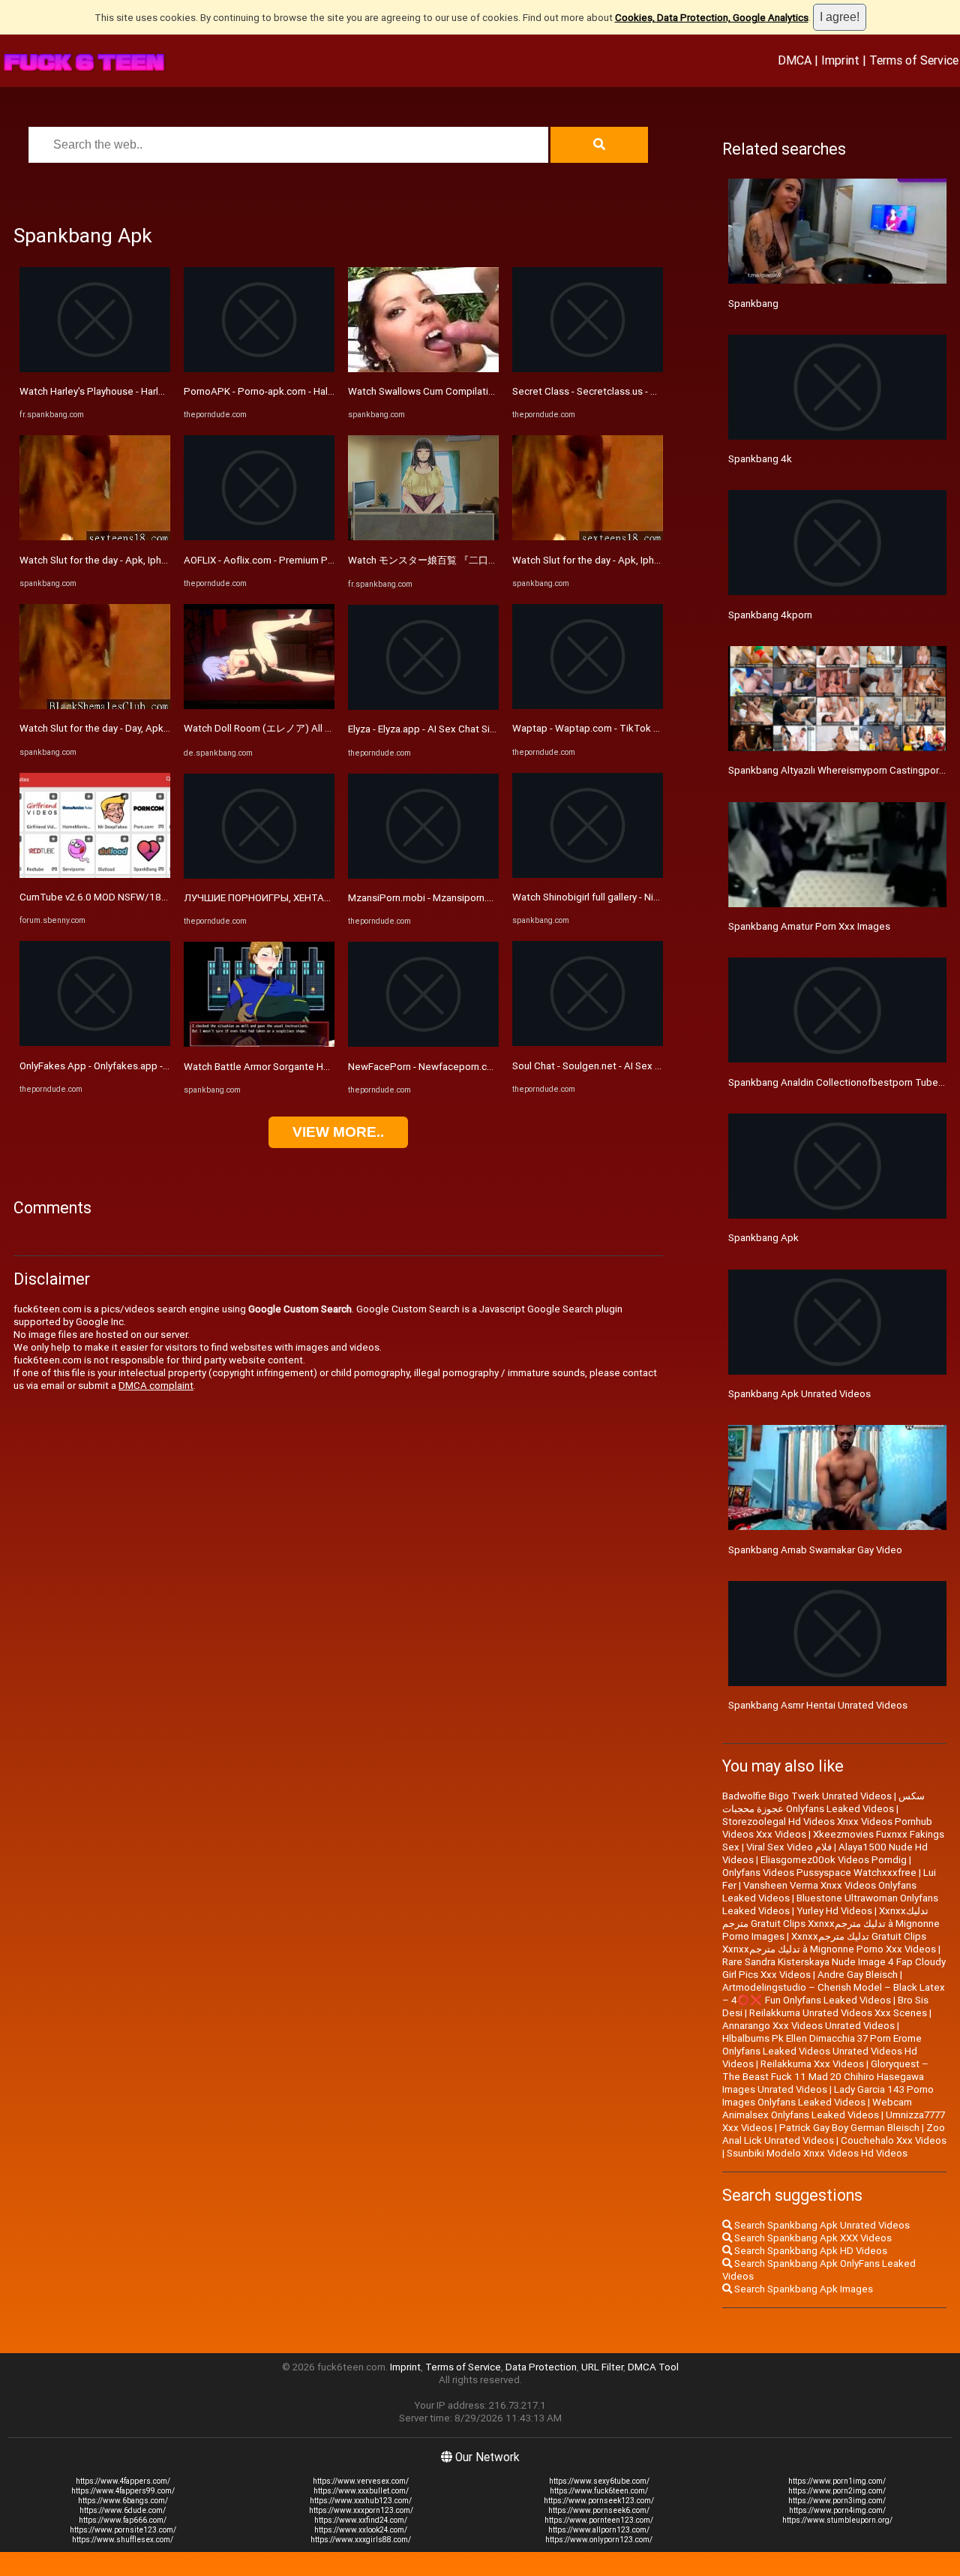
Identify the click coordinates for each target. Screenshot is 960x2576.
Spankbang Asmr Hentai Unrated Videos (818, 1705)
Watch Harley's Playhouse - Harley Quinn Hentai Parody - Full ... (156, 391)
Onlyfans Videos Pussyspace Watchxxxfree (819, 1873)
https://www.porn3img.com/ (837, 2501)
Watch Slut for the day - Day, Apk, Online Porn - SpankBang (148, 728)
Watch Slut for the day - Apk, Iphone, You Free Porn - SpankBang (162, 560)
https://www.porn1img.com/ (837, 2481)
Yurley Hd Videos (834, 1911)
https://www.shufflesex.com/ (123, 2540)
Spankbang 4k (760, 459)
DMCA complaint (156, 1386)
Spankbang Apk (763, 1238)
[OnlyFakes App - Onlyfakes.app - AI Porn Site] (95, 1043)
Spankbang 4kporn (770, 615)
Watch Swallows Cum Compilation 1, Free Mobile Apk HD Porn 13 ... (498, 391)
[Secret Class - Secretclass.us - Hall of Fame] (588, 369)
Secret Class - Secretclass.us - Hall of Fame (609, 391)
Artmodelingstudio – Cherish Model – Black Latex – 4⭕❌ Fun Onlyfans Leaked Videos (834, 1994)
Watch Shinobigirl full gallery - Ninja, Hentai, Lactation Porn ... (645, 897)
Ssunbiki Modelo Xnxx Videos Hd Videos (817, 2153)
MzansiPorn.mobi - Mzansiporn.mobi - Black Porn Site (466, 898)
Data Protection (541, 2367)
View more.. (338, 1132)
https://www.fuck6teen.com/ (599, 2491)
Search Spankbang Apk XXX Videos (812, 2238)
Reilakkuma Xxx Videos (812, 2064)
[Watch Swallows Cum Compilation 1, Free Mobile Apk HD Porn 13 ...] (423, 369)
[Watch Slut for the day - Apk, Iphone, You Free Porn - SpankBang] (95, 537)
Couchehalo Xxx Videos (894, 2140)
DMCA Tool (653, 2367)
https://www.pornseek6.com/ (599, 2510)
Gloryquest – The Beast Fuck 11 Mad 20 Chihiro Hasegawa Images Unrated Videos (825, 2077)
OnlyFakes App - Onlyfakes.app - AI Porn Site (118, 1066)
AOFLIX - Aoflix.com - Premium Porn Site (273, 560)
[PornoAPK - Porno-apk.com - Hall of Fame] (259, 369)
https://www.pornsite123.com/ (123, 2530)
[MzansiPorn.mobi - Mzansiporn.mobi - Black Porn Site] (423, 875)
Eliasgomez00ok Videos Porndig (834, 1860)
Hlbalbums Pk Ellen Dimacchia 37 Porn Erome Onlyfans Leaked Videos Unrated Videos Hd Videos (822, 2051)
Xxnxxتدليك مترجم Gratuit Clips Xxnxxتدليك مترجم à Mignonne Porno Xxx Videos (829, 1943)
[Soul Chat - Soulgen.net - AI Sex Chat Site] (588, 1043)
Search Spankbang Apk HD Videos (810, 2251)
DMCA (795, 60)
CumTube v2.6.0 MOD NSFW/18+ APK (105, 897)
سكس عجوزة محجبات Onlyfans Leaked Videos (823, 1802)
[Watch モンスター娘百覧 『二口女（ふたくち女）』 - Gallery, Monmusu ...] (423, 537)
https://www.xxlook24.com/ (361, 2530)
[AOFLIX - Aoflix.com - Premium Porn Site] (259, 537)
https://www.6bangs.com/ (123, 2501)
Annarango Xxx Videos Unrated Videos (808, 2026)
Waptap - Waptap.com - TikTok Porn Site (603, 728)
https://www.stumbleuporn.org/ (837, 2520)
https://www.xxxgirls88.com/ (361, 2540)
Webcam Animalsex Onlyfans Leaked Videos (817, 2109)
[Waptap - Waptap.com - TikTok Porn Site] (588, 706)
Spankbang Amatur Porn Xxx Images (809, 926)
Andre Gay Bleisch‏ (858, 1975)
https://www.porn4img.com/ (837, 2510)
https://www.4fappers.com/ (123, 2481)
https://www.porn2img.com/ (837, 2491)
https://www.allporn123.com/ (599, 2530)
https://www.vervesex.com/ (361, 2481)
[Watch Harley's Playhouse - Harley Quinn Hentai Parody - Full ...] (95, 369)
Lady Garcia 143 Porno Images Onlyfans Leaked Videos (828, 2096)
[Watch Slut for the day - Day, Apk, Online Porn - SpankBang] (95, 706)
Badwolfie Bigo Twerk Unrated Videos (807, 1796)
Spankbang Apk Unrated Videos (799, 1394)
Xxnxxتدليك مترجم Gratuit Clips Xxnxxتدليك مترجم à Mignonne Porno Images (831, 1924)
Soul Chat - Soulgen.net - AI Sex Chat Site (604, 1066)
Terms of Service (914, 60)
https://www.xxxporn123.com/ (361, 2510)
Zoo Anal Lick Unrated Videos (834, 2134)
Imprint (840, 60)
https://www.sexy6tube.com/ (599, 2481)
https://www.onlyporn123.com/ (599, 2540)
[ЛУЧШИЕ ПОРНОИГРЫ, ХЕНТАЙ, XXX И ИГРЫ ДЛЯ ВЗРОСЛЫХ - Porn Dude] (259, 875)
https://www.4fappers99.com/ (123, 2491)
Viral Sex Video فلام (789, 1847)
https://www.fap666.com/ (123, 2520)
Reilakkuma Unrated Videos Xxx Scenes (838, 2013)
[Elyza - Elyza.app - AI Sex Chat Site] (423, 706)
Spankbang (753, 304)
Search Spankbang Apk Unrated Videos (821, 2225)
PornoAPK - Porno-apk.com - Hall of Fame (276, 391)
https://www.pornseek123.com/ (599, 2501)
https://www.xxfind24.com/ (361, 2520)
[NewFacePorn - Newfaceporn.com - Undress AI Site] (423, 1043)
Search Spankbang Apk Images (802, 2289)
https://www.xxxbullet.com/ (361, 2491)
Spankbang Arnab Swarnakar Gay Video (815, 1550)
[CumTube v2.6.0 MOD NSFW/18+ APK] (95, 875)
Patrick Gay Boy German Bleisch (849, 2128)
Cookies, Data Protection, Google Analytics (712, 18)
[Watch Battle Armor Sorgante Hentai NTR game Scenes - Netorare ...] (259, 1043)
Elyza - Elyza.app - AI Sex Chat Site (424, 729)
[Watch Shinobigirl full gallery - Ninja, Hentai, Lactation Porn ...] (588, 875)
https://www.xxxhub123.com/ (361, 2501)
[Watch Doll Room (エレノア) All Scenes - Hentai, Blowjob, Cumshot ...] (259, 706)
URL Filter (602, 2367)
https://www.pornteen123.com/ (599, 2520)
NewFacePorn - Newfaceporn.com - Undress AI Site (463, 1067)
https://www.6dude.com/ (123, 2510)
